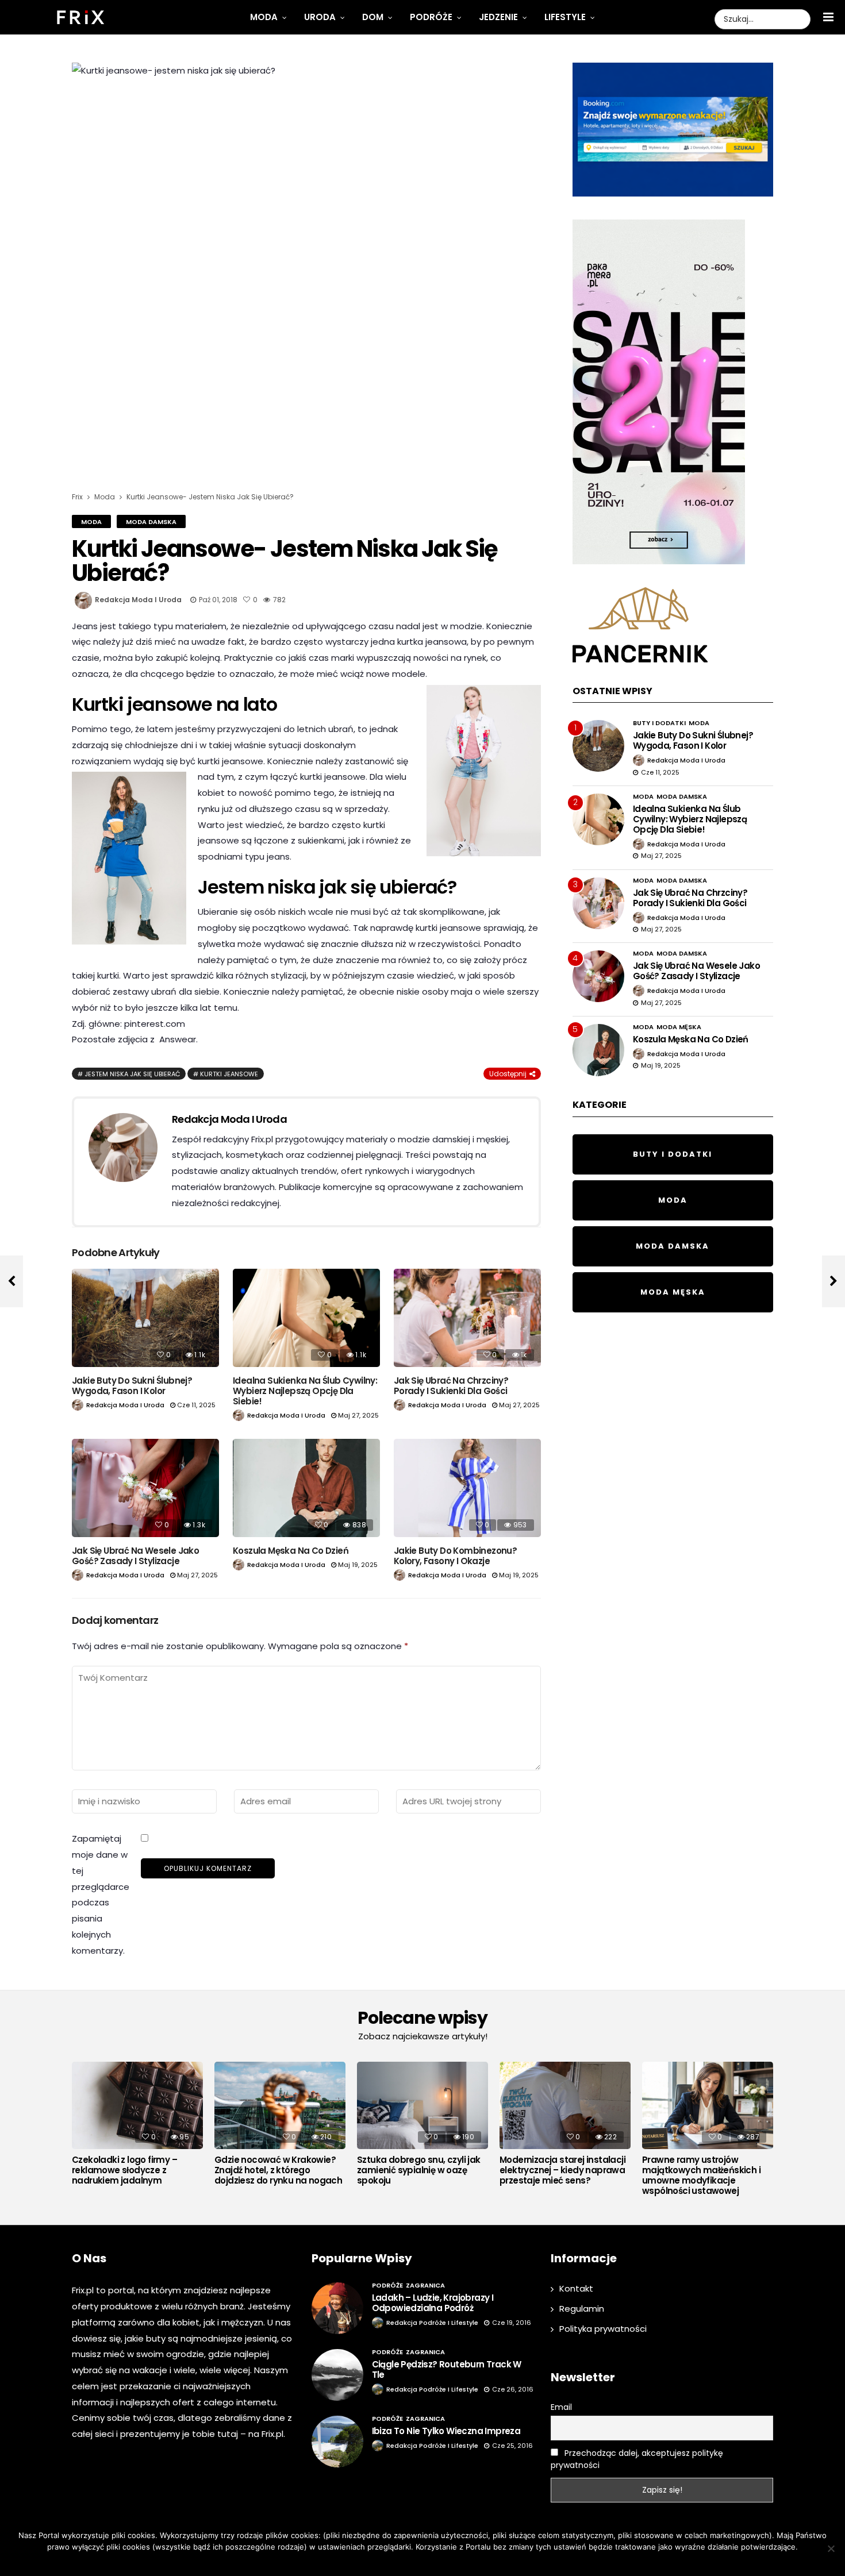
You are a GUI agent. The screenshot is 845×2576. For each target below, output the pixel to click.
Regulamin (582, 2309)
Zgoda (387, 2562)
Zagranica (425, 2285)
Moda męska (679, 1027)
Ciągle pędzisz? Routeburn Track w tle (447, 2369)
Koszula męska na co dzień (291, 1551)
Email (561, 2407)
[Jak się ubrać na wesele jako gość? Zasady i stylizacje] (145, 1488)
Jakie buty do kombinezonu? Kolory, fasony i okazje (455, 1556)
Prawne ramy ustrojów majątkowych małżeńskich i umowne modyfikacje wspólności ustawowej (701, 2175)
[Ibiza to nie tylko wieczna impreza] (337, 2442)
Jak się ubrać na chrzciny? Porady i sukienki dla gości (451, 1386)
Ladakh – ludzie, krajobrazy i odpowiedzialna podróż (433, 2303)
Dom (373, 17)
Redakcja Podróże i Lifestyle (432, 2323)
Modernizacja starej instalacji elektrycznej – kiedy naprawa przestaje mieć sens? (562, 2170)
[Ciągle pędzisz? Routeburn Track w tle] (337, 2375)
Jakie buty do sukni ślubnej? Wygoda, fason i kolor (132, 1386)
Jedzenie (498, 17)
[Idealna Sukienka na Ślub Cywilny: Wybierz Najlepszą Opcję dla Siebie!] (306, 1318)
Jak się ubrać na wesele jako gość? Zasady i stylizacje (135, 1556)
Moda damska (151, 522)
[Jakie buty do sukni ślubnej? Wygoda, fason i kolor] (145, 1318)
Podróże (431, 17)
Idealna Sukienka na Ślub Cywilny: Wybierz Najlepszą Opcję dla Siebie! (305, 1391)
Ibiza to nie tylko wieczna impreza (446, 2431)
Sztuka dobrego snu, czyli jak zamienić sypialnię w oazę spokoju (419, 2170)
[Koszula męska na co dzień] (306, 1488)
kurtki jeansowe (229, 1074)
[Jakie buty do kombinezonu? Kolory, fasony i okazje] (467, 1488)
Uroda (320, 17)
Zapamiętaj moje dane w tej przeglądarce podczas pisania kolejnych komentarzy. (101, 1894)
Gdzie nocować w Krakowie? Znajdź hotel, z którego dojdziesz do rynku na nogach (278, 2170)
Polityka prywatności (603, 2329)
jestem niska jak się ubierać (132, 1074)
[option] (137, 2127)
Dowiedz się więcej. (440, 2562)
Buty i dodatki (659, 723)
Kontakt (576, 2288)
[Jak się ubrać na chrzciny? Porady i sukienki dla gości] (467, 1318)
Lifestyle (565, 17)
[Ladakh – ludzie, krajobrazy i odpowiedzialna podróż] (337, 2308)
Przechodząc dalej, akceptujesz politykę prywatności (637, 2459)
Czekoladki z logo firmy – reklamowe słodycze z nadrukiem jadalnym (124, 2170)
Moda (264, 17)
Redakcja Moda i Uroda (138, 600)
